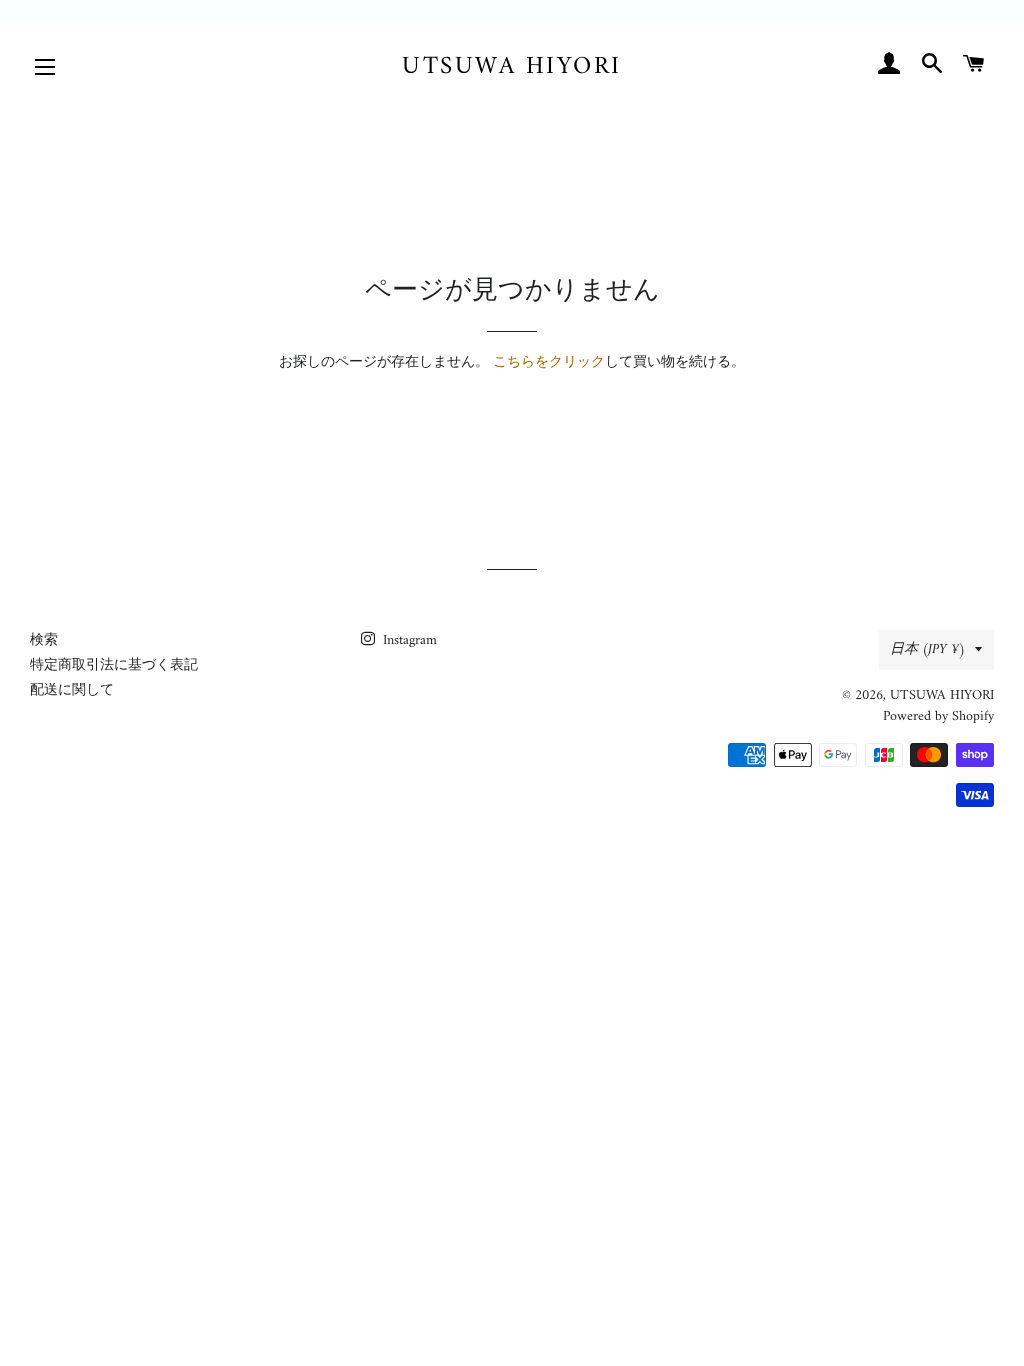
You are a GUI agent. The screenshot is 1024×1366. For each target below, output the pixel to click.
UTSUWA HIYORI (512, 67)
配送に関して (72, 690)
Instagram (408, 640)
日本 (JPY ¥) (927, 649)
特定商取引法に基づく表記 (114, 665)
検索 (44, 640)
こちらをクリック (549, 362)
